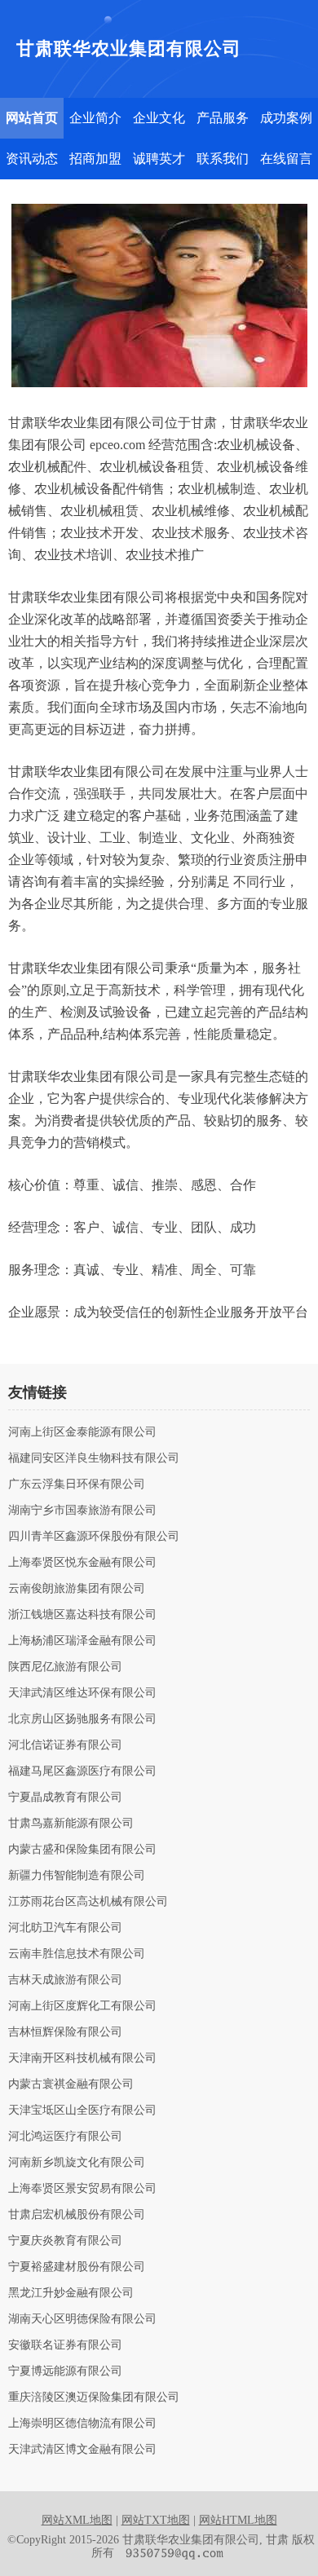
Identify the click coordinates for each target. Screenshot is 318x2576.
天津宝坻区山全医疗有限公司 (82, 2111)
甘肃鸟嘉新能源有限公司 (71, 1824)
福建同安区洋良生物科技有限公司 (94, 1458)
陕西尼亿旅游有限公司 (65, 1667)
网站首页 (32, 118)
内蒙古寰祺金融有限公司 (71, 2084)
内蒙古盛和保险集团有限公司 (82, 1850)
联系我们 (223, 159)
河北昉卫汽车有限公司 (65, 1928)
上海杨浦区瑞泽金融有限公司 (82, 1641)
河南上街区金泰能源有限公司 (82, 1432)
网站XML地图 (77, 2520)
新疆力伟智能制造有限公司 (77, 1876)
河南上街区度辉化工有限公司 (82, 2006)
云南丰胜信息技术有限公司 (77, 1954)
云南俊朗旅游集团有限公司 (77, 1589)
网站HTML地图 (238, 2520)
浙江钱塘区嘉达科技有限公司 (82, 1615)
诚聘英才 (159, 159)
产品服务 (223, 118)
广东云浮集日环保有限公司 (77, 1484)
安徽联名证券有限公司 (65, 2345)
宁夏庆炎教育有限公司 (65, 2241)
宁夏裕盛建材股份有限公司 (77, 2267)
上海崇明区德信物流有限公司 (82, 2424)
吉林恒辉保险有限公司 (65, 2032)
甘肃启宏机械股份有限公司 (77, 2215)
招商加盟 (95, 159)
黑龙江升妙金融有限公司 (71, 2293)
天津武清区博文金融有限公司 (82, 2450)
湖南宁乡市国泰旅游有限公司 (82, 1511)
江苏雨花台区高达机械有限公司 (88, 1902)
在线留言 (286, 159)
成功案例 (286, 118)
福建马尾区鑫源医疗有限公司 (82, 1771)
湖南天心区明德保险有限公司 (82, 2319)
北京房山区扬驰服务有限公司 (82, 1719)
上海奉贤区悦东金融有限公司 (82, 1563)
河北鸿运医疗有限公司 (65, 2137)
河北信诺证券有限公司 (65, 1745)
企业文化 (159, 118)
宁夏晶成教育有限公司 (65, 1797)
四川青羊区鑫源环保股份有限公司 (94, 1537)
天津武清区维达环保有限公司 (82, 1693)
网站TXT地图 (156, 2520)
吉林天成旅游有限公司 (65, 1980)
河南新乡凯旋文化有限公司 (77, 2163)
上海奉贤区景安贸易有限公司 (82, 2189)
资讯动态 (32, 159)
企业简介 (95, 118)
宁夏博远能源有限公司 (65, 2371)
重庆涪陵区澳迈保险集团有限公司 (94, 2397)
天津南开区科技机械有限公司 (82, 2058)
